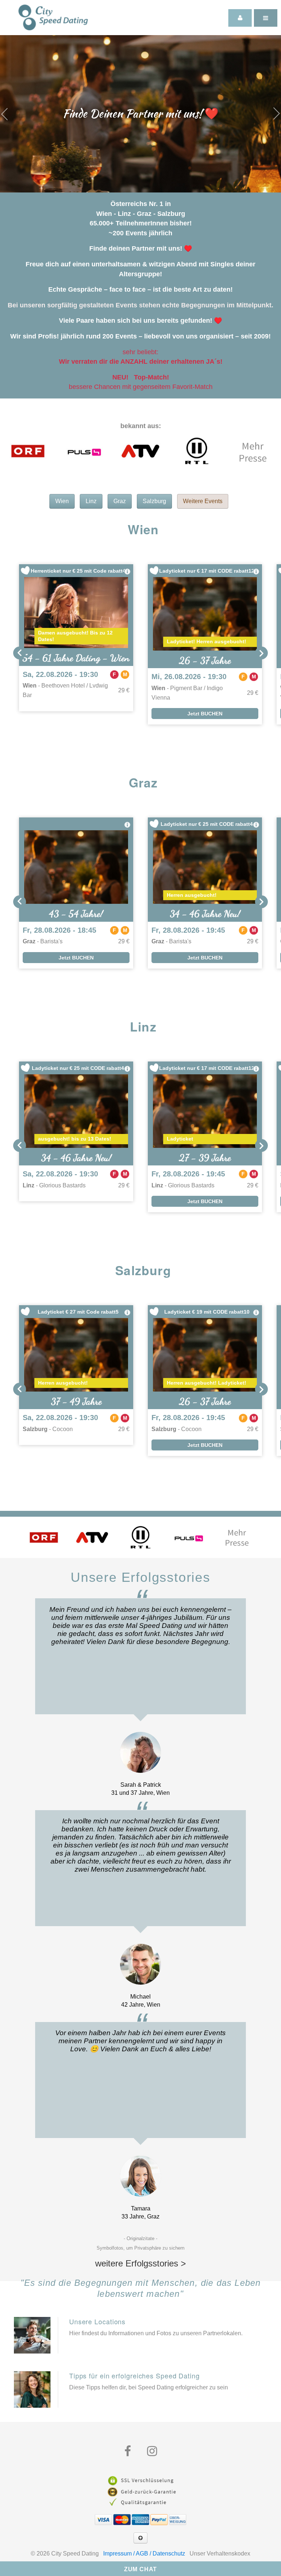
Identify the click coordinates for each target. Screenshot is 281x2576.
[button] (20, 653)
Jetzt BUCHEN (205, 714)
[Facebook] (128, 2451)
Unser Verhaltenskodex (220, 2553)
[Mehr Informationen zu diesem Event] (127, 572)
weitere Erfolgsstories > (140, 2263)
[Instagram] (152, 2451)
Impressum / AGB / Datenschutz (144, 2553)
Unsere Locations (97, 2321)
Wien (62, 501)
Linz (91, 501)
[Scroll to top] (140, 2538)
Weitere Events (203, 501)
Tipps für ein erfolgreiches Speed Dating (134, 2375)
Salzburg (154, 501)
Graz (120, 501)
